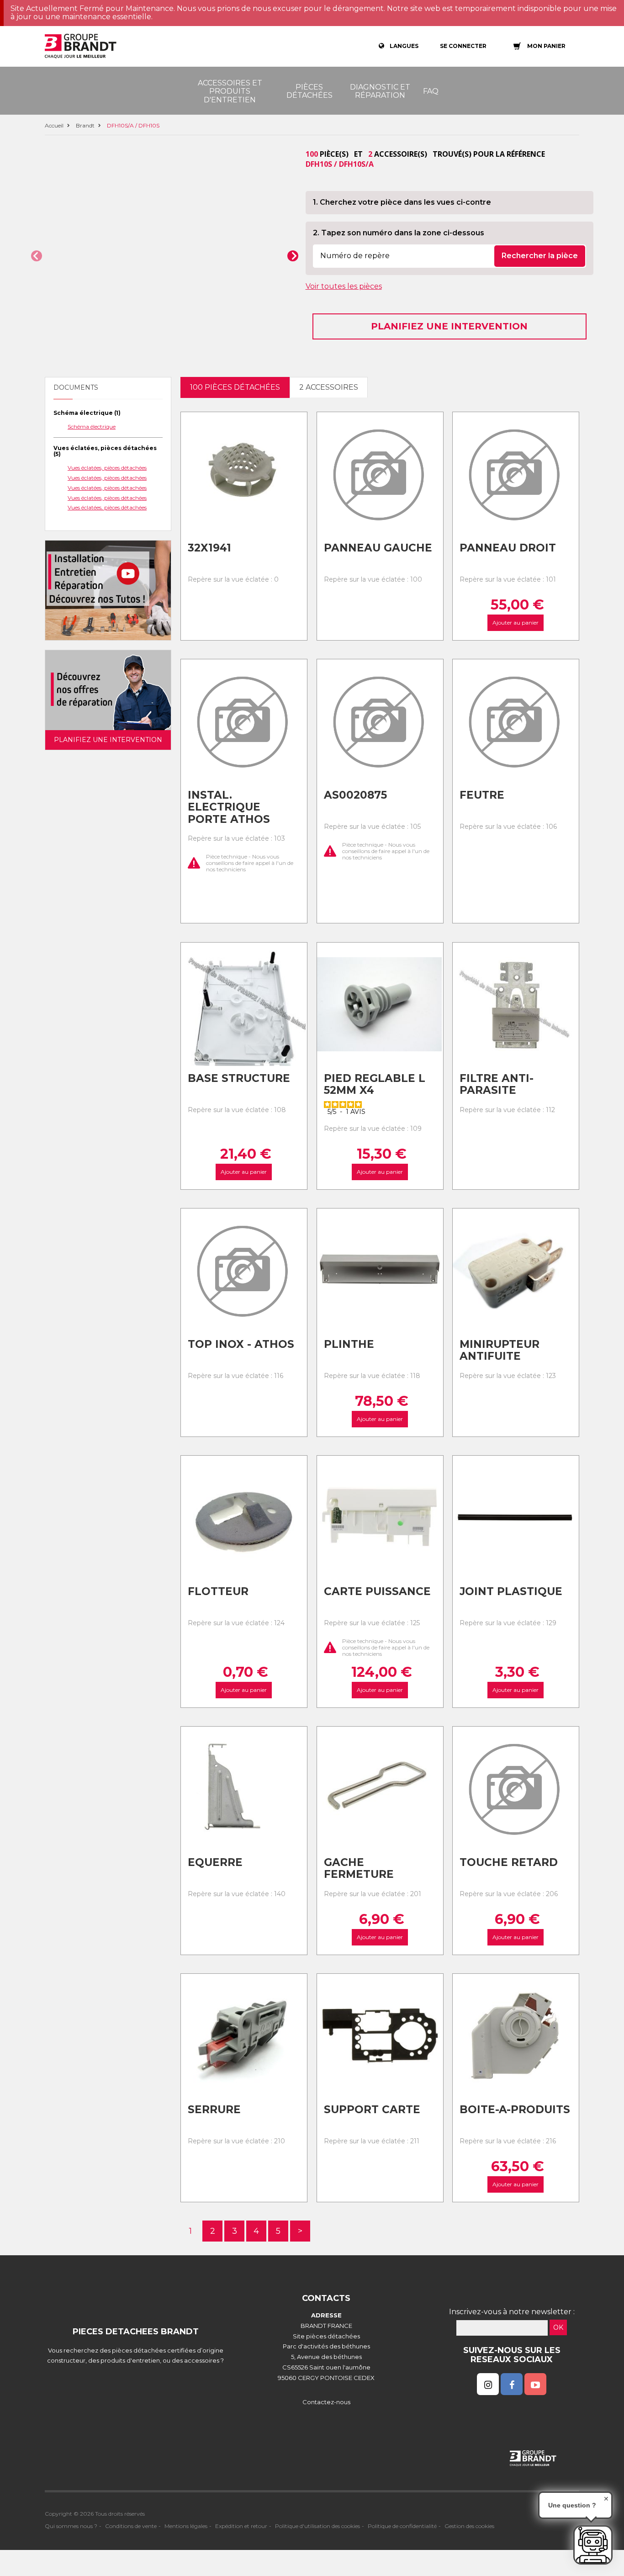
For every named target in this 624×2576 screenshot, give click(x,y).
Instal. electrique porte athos (229, 807)
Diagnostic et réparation (380, 91)
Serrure (214, 2110)
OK (558, 2327)
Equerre (215, 1862)
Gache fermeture (359, 1868)
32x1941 (209, 548)
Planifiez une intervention (449, 326)
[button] (37, 256)
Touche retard (509, 1862)
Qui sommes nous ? (71, 2526)
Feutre (482, 795)
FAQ (431, 91)
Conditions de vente (131, 2526)
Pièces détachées (309, 91)
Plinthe (349, 1344)
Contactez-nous (326, 2402)
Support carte (372, 2110)
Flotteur (218, 1591)
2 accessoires (329, 387)
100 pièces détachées (235, 387)
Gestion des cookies (469, 2526)
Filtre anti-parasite (497, 1084)
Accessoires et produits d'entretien (230, 91)
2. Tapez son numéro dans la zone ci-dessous (399, 233)
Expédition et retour (241, 2526)
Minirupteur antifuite (500, 1350)
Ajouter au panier (516, 623)
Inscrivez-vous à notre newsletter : (512, 2312)
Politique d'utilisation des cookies (317, 2526)
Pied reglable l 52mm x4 (375, 1084)
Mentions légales (186, 2526)
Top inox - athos (241, 1344)
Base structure (239, 1078)
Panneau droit (508, 548)
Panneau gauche (378, 548)
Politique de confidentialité (402, 2526)
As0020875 (355, 795)
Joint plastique (511, 1591)
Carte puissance (377, 1591)
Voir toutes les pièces (344, 286)
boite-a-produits (515, 2110)
